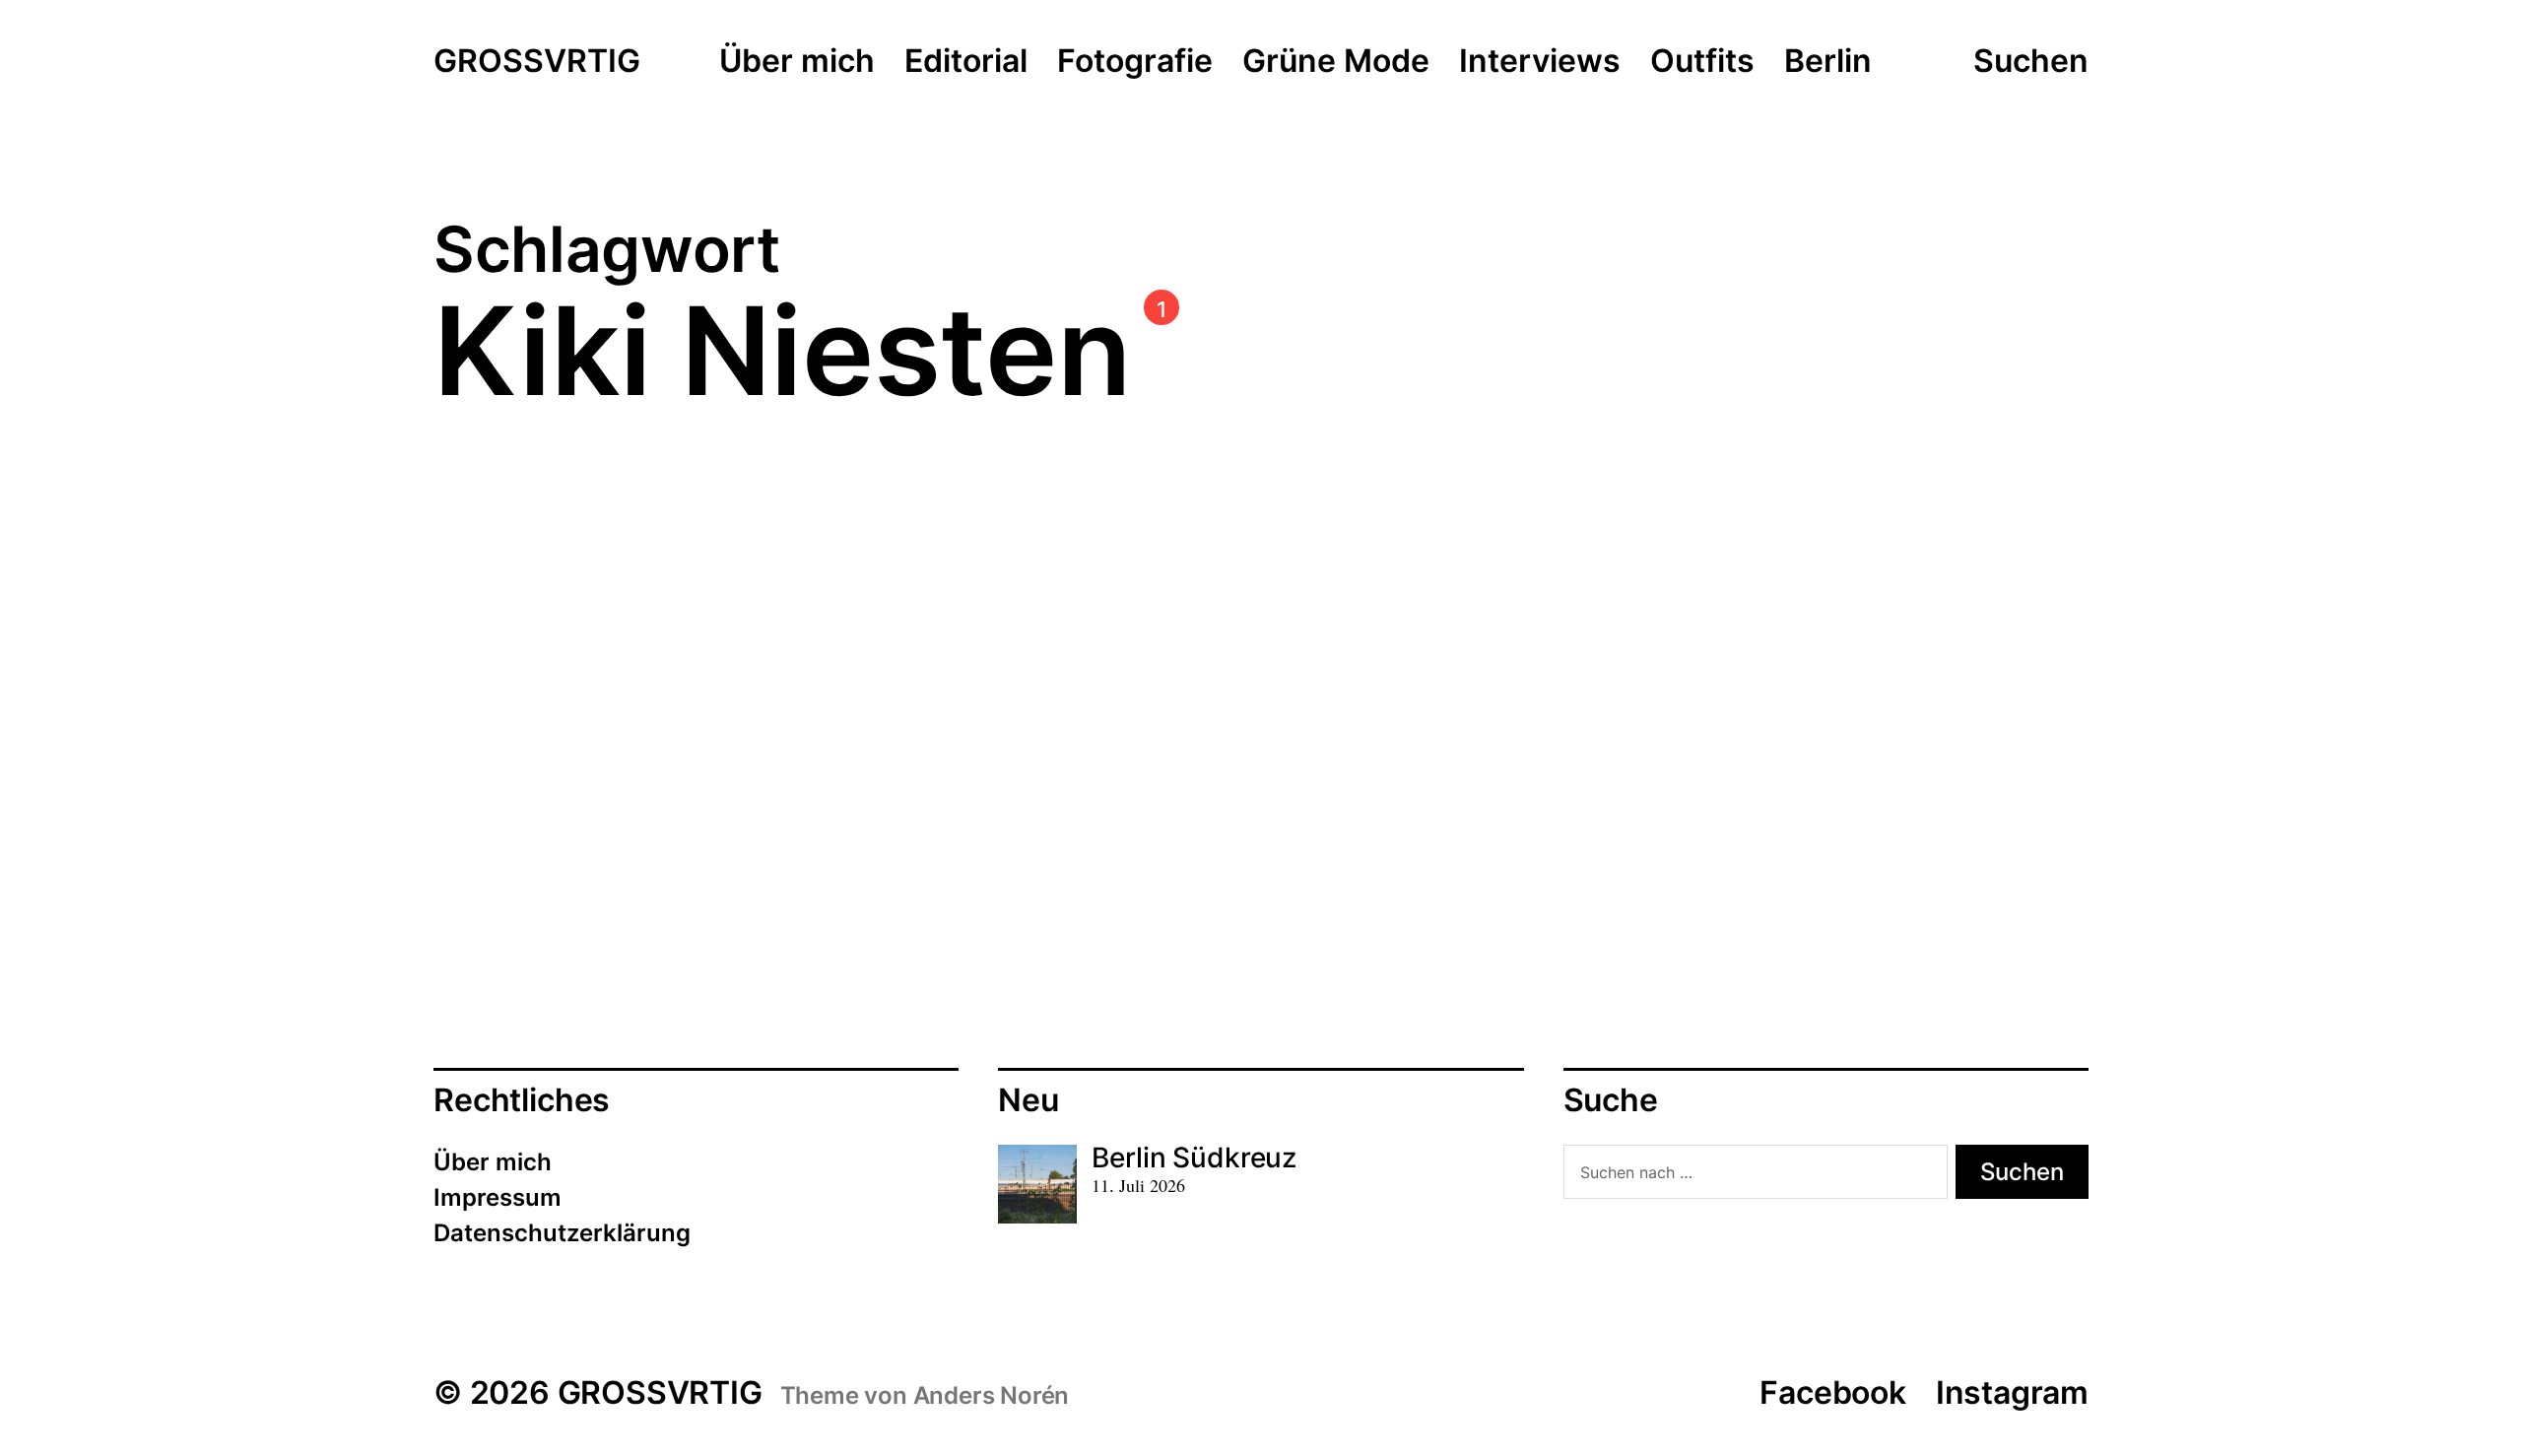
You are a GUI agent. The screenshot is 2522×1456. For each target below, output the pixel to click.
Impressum (498, 1197)
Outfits (1702, 62)
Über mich (797, 62)
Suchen (2031, 61)
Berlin (1828, 62)
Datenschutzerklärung (562, 1233)
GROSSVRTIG (537, 62)
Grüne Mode (1336, 62)
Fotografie (1135, 62)
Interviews (1540, 62)
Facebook (1832, 1392)
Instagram (2012, 1392)
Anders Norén (992, 1395)
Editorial (966, 62)
